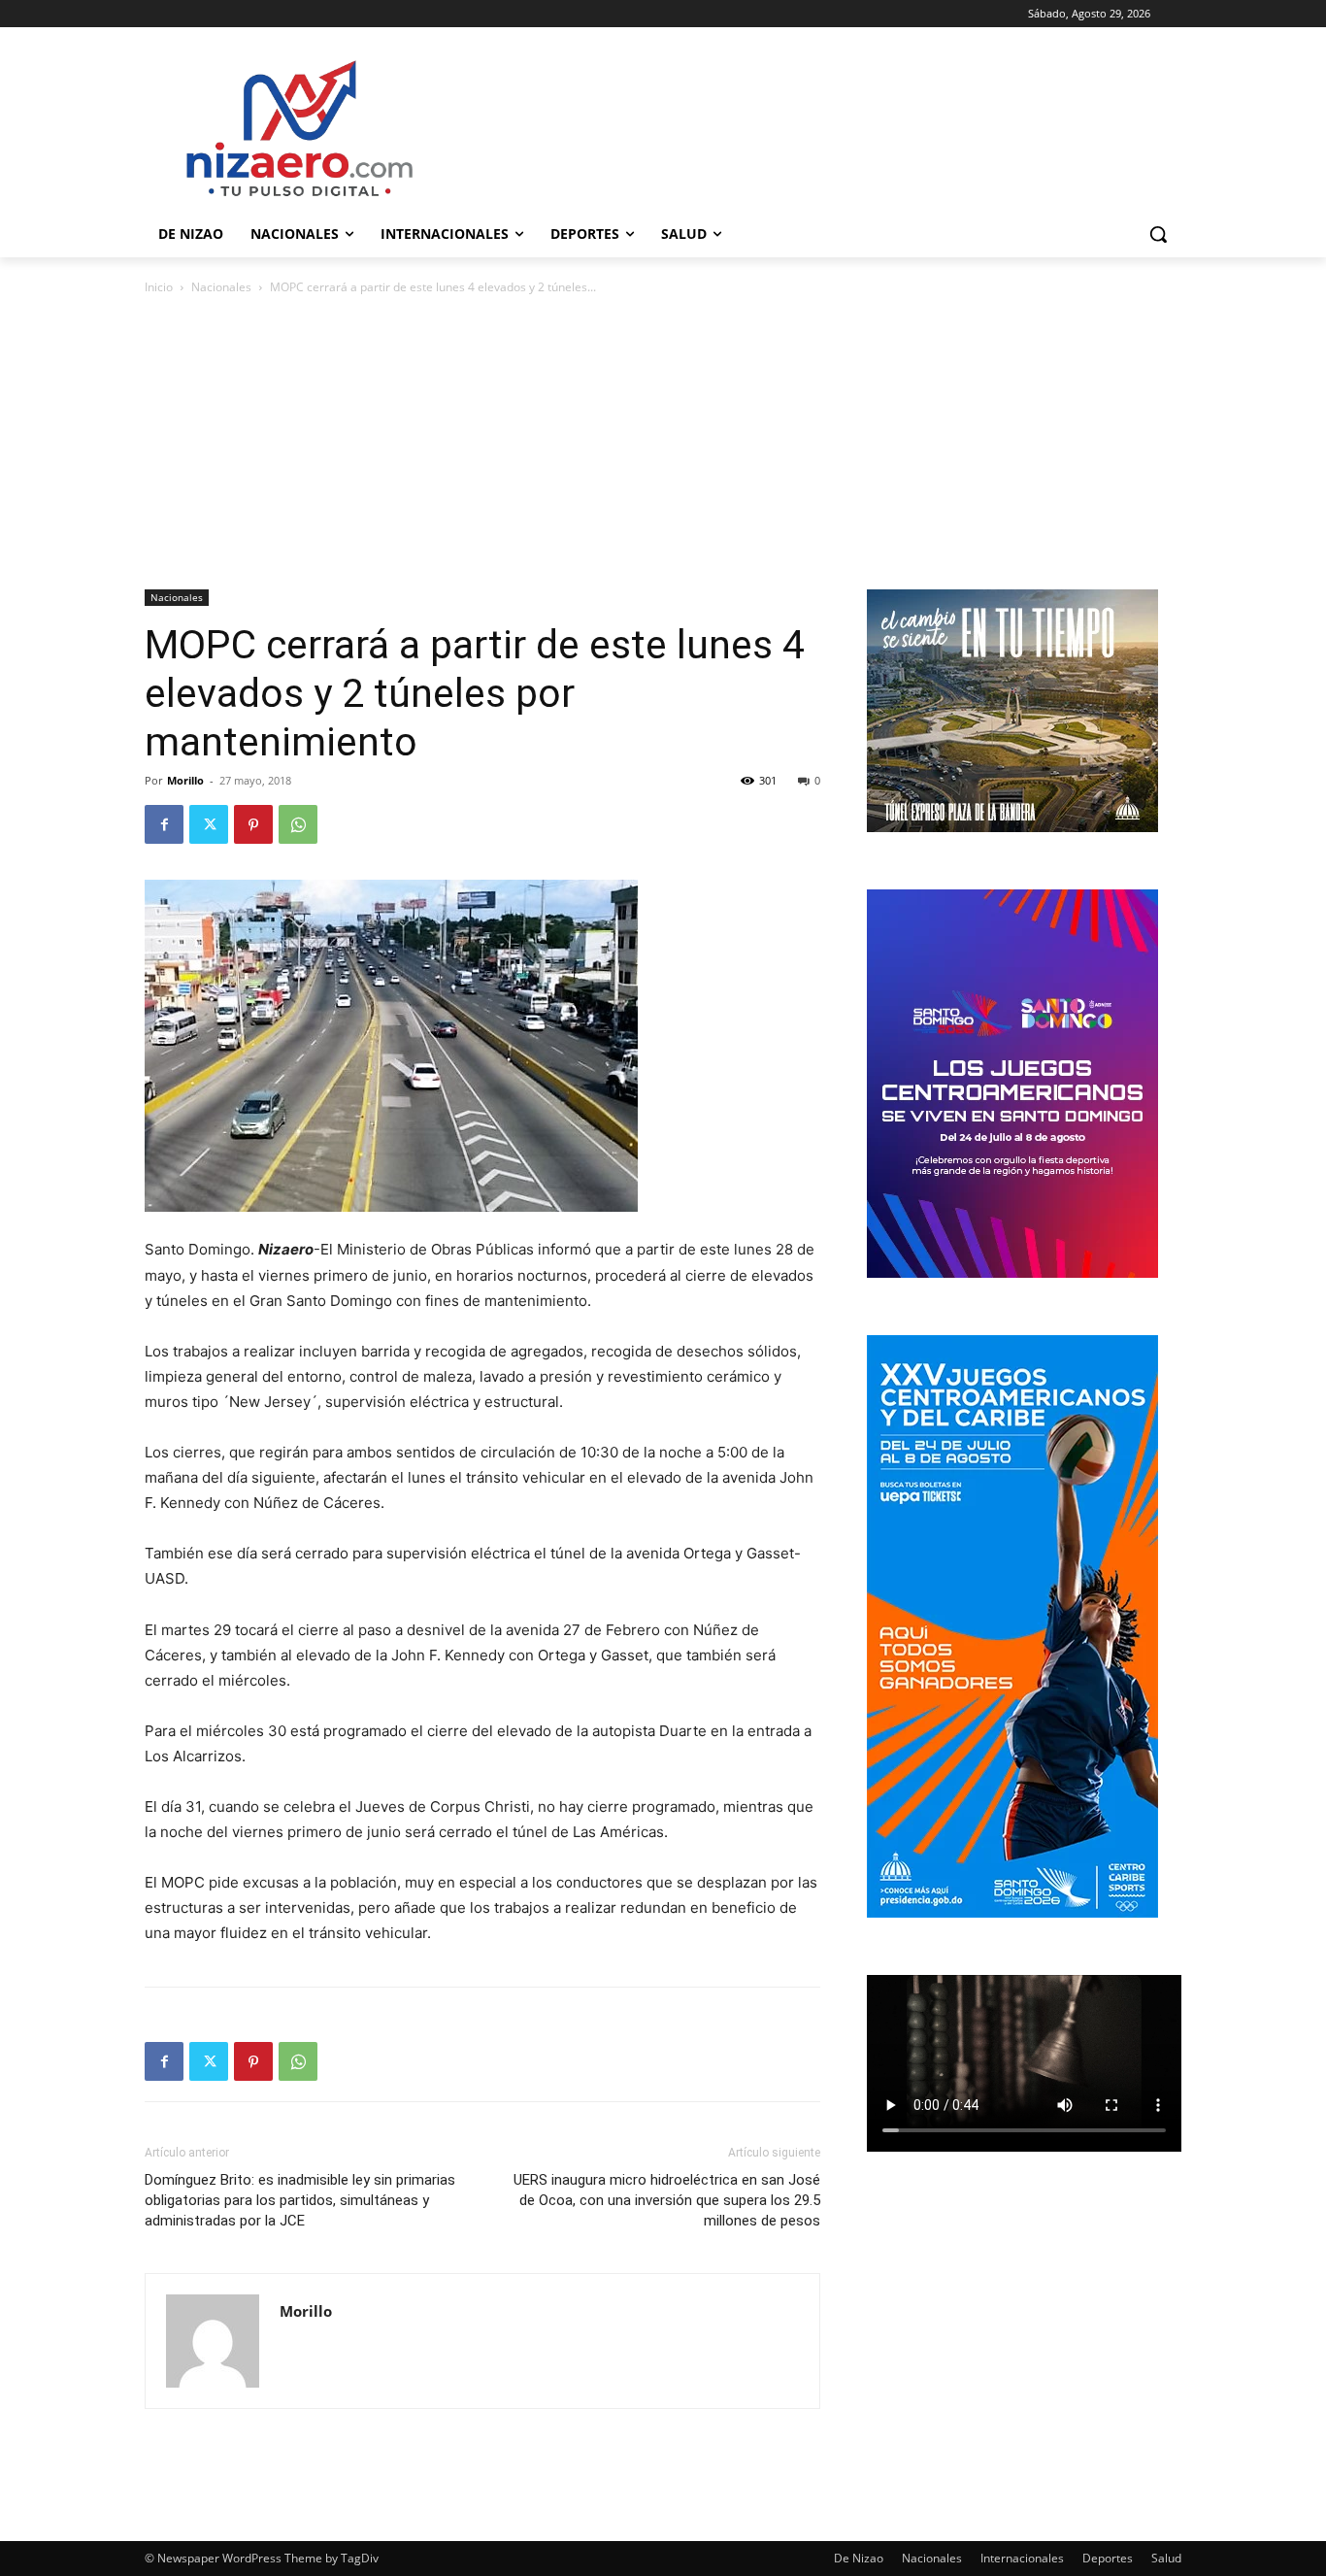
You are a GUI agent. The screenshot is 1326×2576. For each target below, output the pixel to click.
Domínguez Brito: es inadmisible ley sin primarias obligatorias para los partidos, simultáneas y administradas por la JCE (300, 2200)
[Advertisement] (663, 444)
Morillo (185, 780)
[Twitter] (209, 824)
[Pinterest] (253, 824)
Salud (1166, 2558)
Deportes (1108, 2558)
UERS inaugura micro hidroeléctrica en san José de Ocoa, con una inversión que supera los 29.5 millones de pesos (667, 2200)
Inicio (159, 287)
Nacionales (221, 287)
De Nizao (859, 2558)
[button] (1158, 234)
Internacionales (1022, 2558)
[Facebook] (164, 824)
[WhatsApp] (298, 824)
